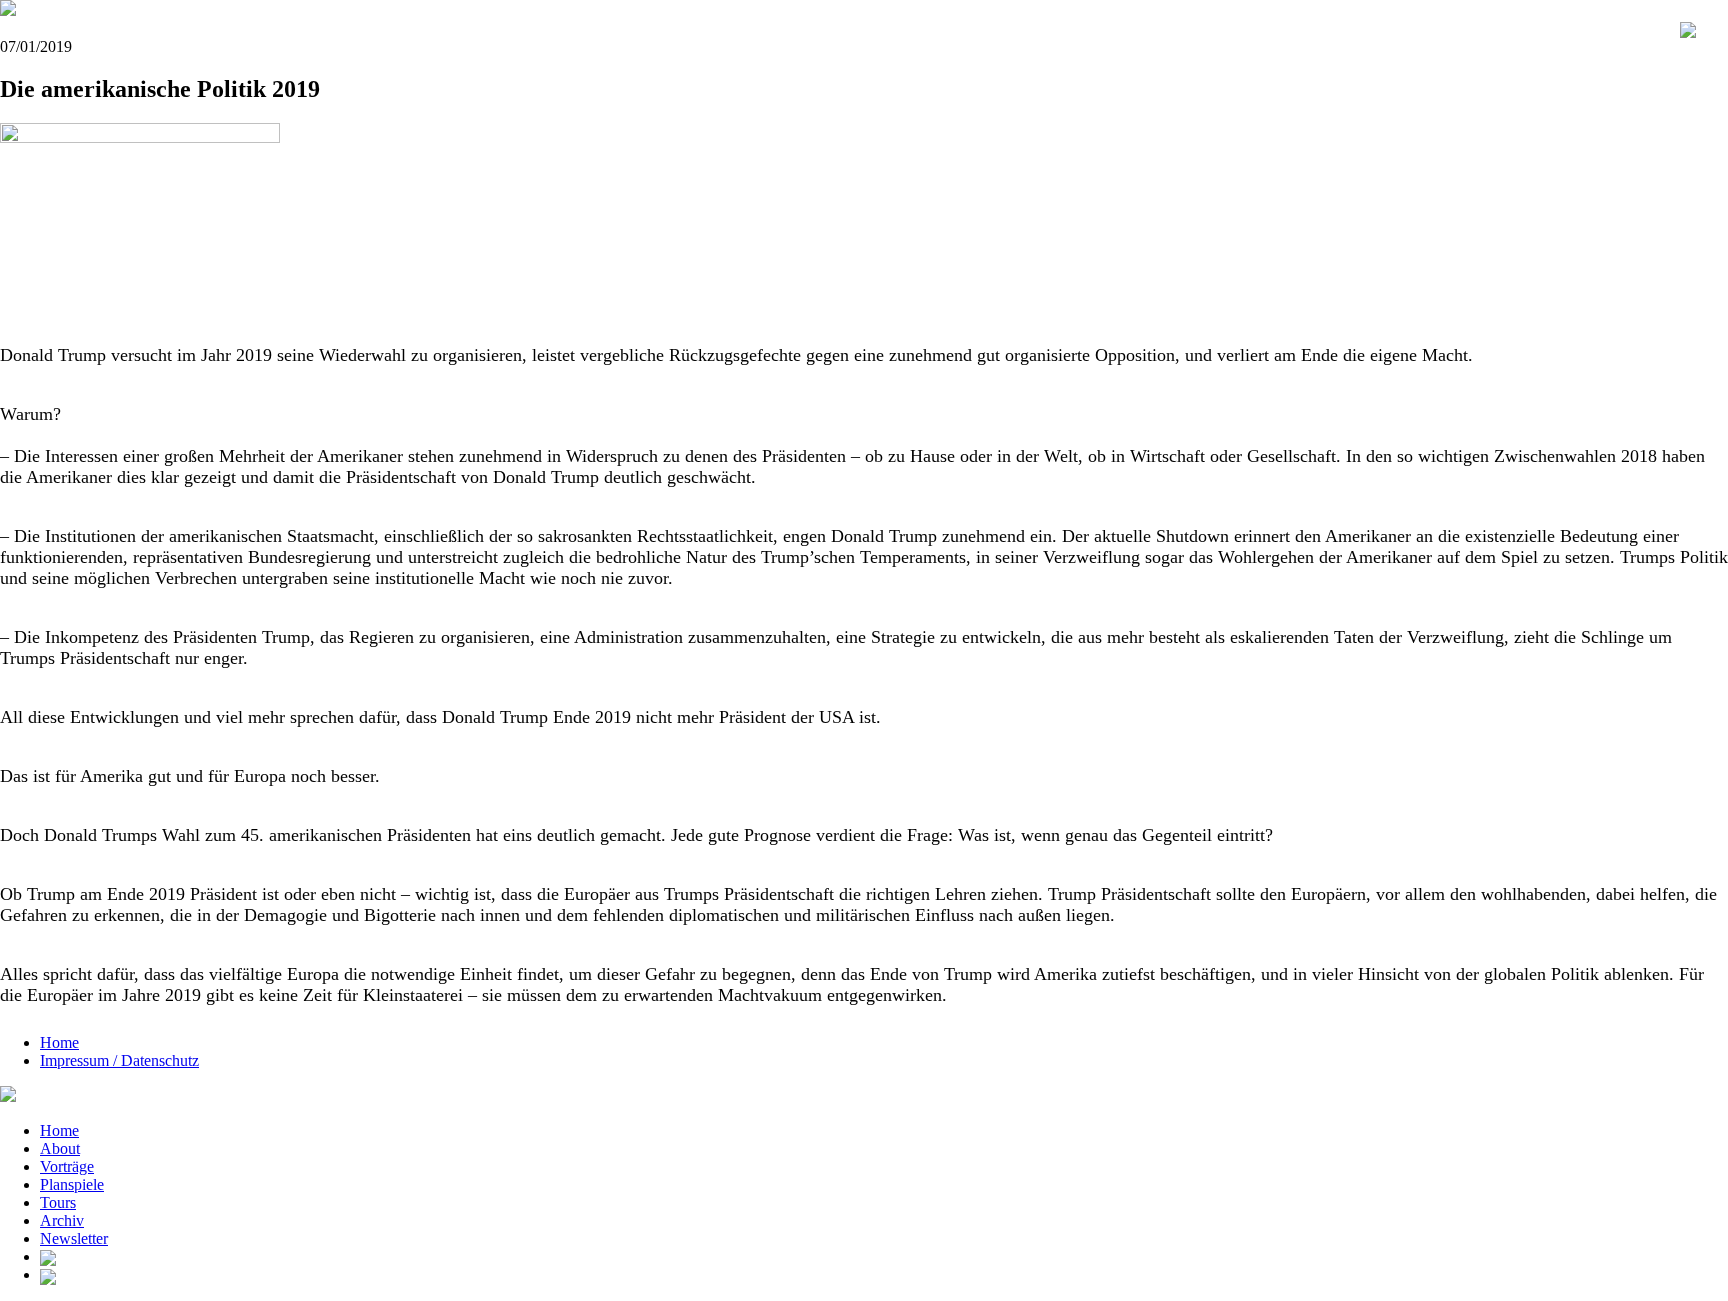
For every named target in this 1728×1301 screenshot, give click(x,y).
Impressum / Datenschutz (119, 1060)
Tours (58, 1202)
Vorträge (67, 1166)
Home (59, 1042)
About (60, 1148)
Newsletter (74, 1238)
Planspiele (72, 1184)
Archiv (62, 1220)
